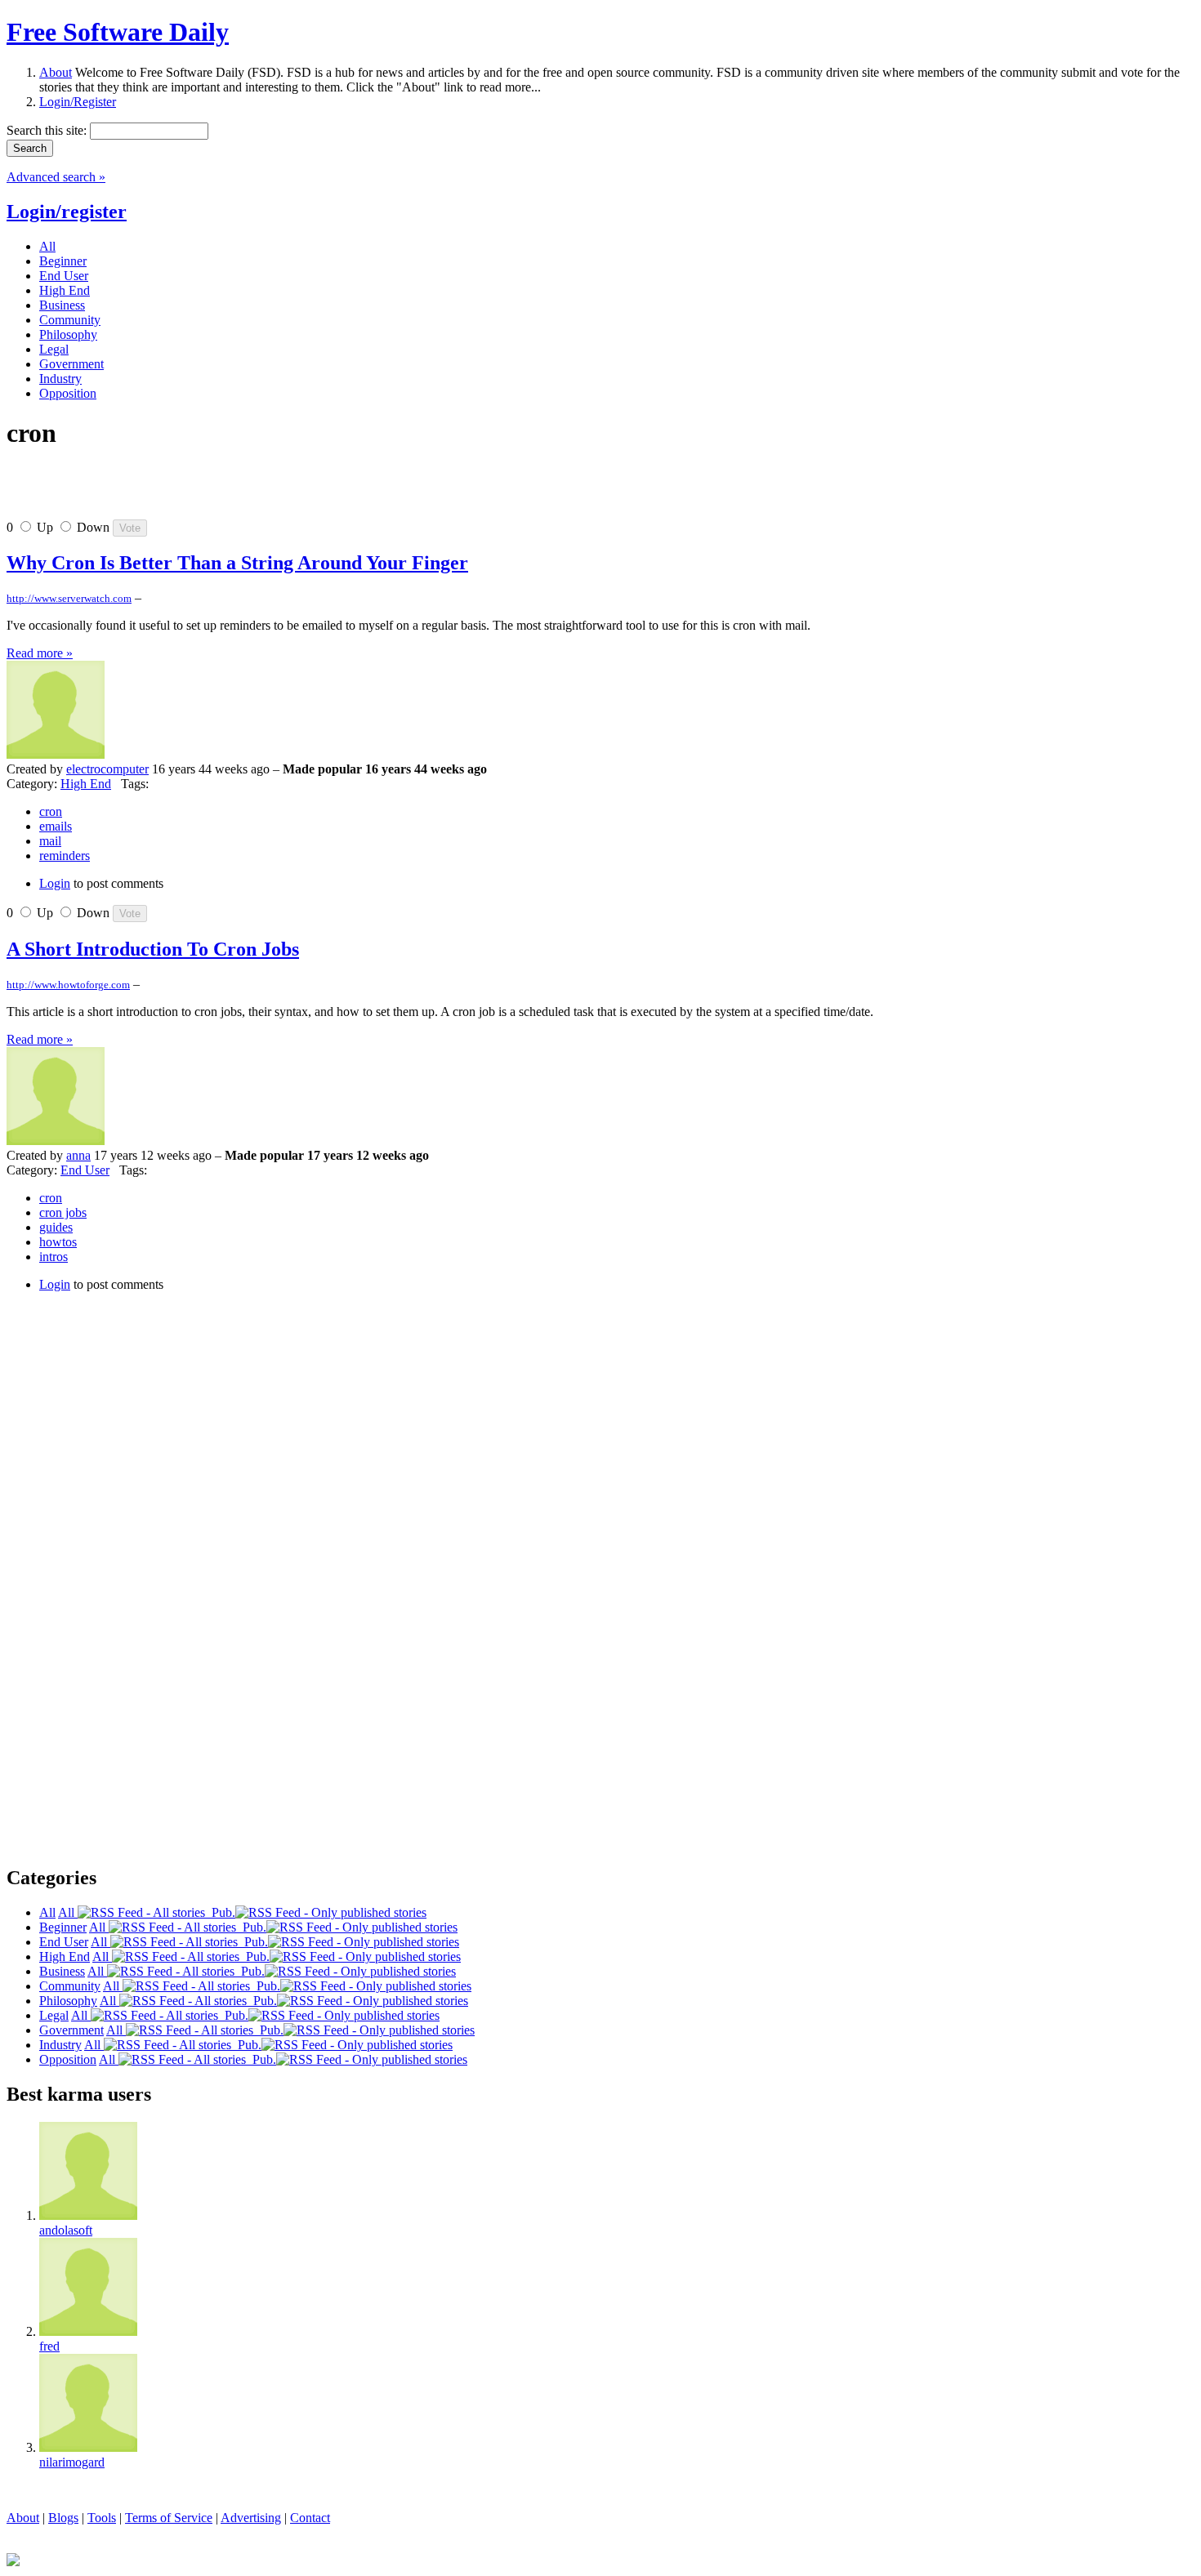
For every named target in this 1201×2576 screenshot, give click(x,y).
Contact (310, 2518)
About (56, 72)
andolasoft (66, 2230)
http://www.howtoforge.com (68, 985)
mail (50, 841)
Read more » (40, 653)
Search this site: (48, 130)
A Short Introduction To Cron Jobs (153, 949)
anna (78, 1155)
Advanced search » (56, 177)
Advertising (251, 2518)
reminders (65, 856)
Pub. (220, 1912)
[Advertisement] (198, 491)
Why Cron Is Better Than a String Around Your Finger (237, 563)
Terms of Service (169, 2518)
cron (51, 811)
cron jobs (63, 1212)
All (68, 1912)
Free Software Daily (118, 32)
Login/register (67, 212)
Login (55, 883)
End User (85, 1170)
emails (56, 826)
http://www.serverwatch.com (69, 598)
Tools (102, 2518)
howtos (58, 1242)
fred (49, 2346)
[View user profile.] (56, 754)
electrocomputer (107, 769)
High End (86, 784)
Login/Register (78, 102)
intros (54, 1257)
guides (56, 1227)
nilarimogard (72, 2462)
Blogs (63, 2518)
